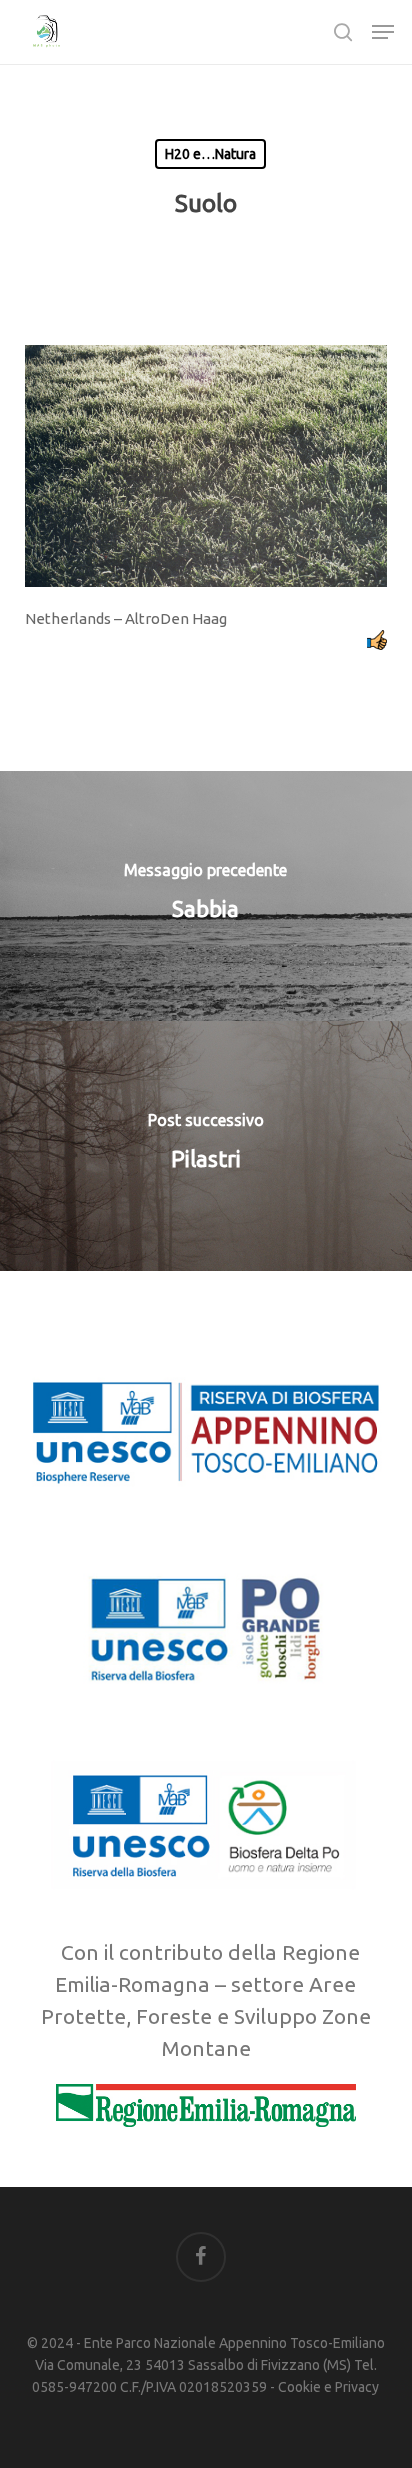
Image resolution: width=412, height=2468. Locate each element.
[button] (383, 32)
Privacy (357, 2387)
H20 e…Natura (210, 154)
